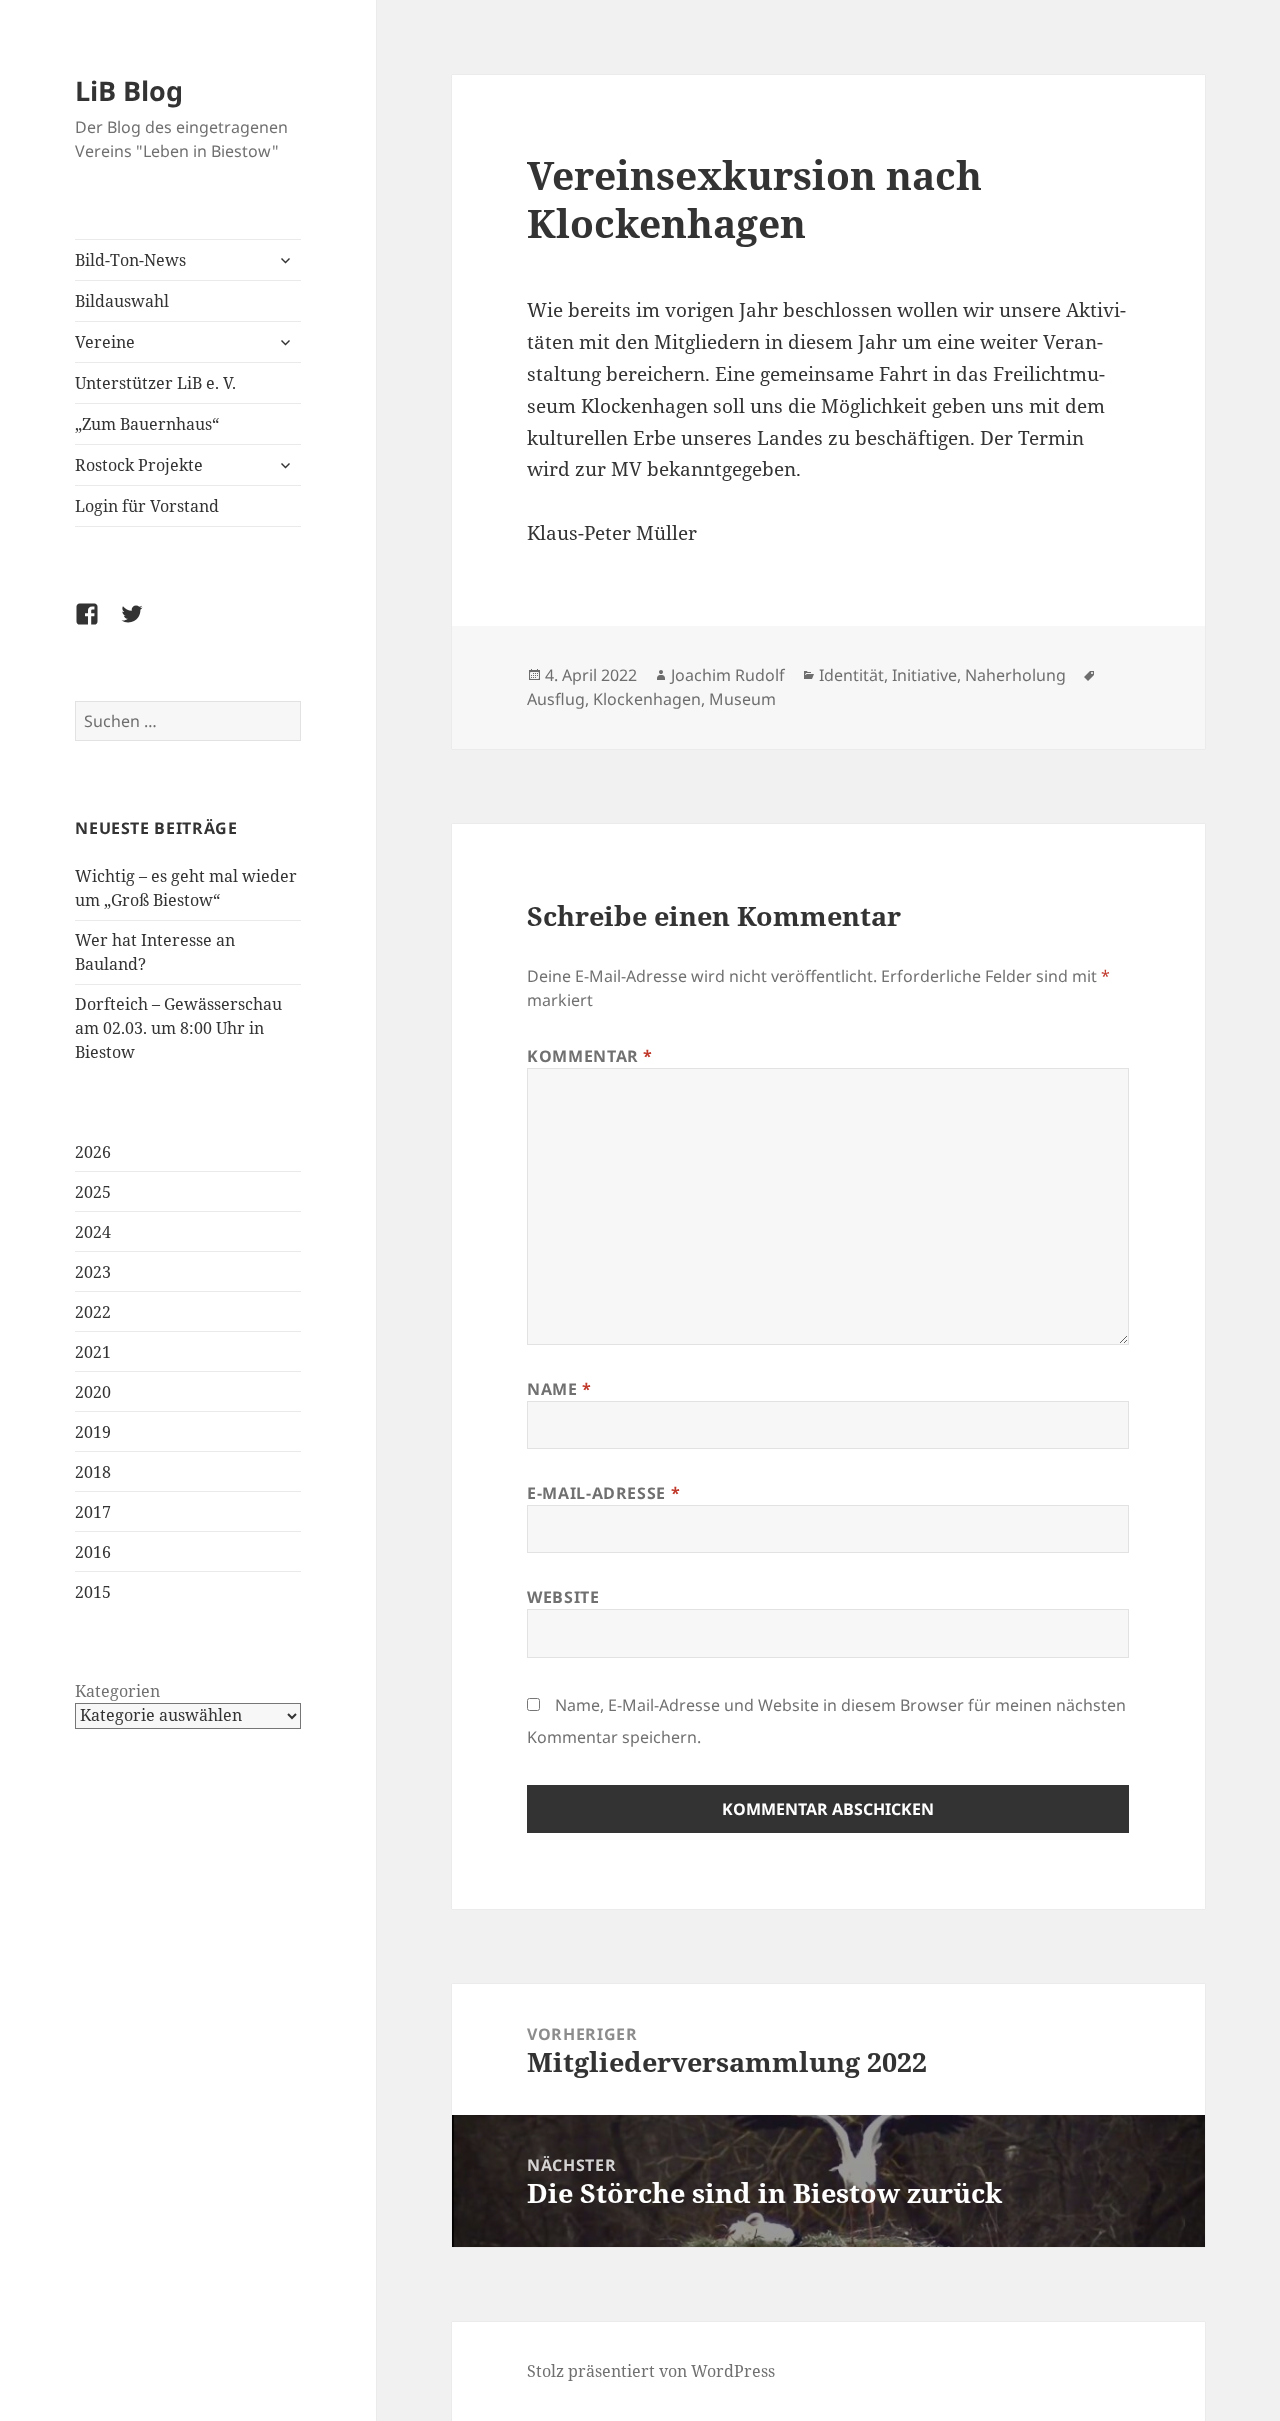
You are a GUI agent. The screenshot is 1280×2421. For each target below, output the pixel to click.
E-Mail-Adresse (603, 1493)
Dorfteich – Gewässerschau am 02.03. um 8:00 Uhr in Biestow (178, 1028)
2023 (93, 1272)
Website (563, 1597)
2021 (93, 1352)
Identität (851, 675)
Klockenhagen (647, 699)
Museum (742, 699)
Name (559, 1389)
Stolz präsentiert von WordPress (651, 2371)
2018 (93, 1472)
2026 (93, 1152)
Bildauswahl (122, 301)
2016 (93, 1552)
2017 (93, 1512)
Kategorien (117, 1691)
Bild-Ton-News (130, 260)
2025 (93, 1192)
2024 (93, 1232)
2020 (93, 1392)
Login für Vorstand (147, 506)
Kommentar (590, 1056)
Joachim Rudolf (728, 675)
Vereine (105, 342)
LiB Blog (129, 90)
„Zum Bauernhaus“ (147, 424)
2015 (93, 1592)
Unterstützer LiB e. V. (155, 383)
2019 (93, 1432)
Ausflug (556, 699)
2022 (93, 1312)
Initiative (924, 675)
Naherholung (1015, 675)
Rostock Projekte (139, 465)
